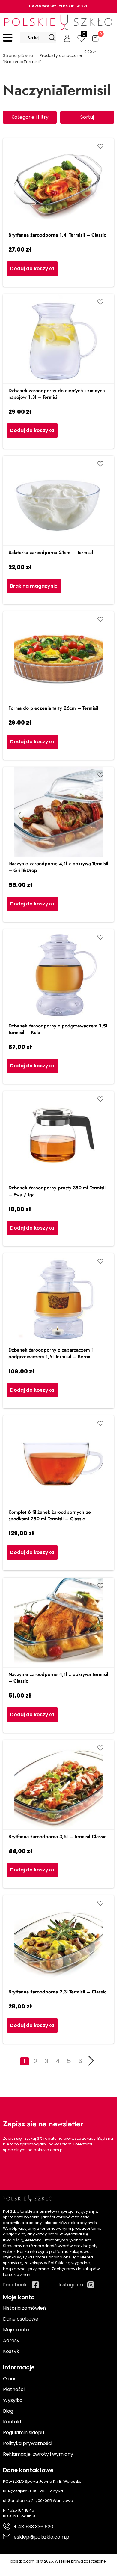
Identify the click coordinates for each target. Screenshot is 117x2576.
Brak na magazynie (34, 586)
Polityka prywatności (28, 2443)
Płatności (14, 2389)
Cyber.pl (69, 2567)
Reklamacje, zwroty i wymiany (38, 2454)
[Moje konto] (67, 38)
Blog (8, 2411)
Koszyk (11, 2351)
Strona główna (18, 55)
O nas (10, 2379)
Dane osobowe (21, 2319)
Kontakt (12, 2422)
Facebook (15, 2285)
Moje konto (16, 2330)
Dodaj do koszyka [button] (32, 268)
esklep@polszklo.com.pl (42, 2537)
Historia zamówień (24, 2308)
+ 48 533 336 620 (34, 2527)
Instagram (71, 2285)
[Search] (52, 38)
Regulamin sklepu (24, 2433)
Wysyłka (13, 2400)
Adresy (11, 2340)
